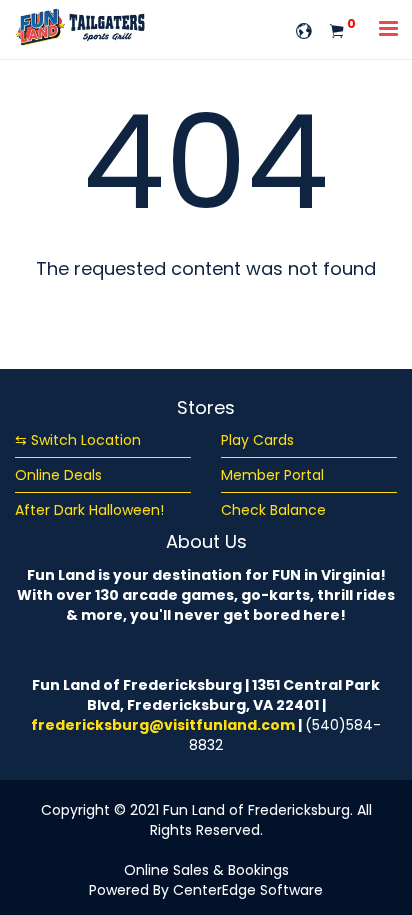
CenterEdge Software (248, 890)
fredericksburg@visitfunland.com (163, 725)
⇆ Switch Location (78, 440)
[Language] (304, 29)
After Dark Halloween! (89, 510)
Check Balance (273, 510)
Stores (206, 407)
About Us (206, 541)
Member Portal (272, 475)
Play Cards (257, 440)
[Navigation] (389, 30)
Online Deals (58, 475)
